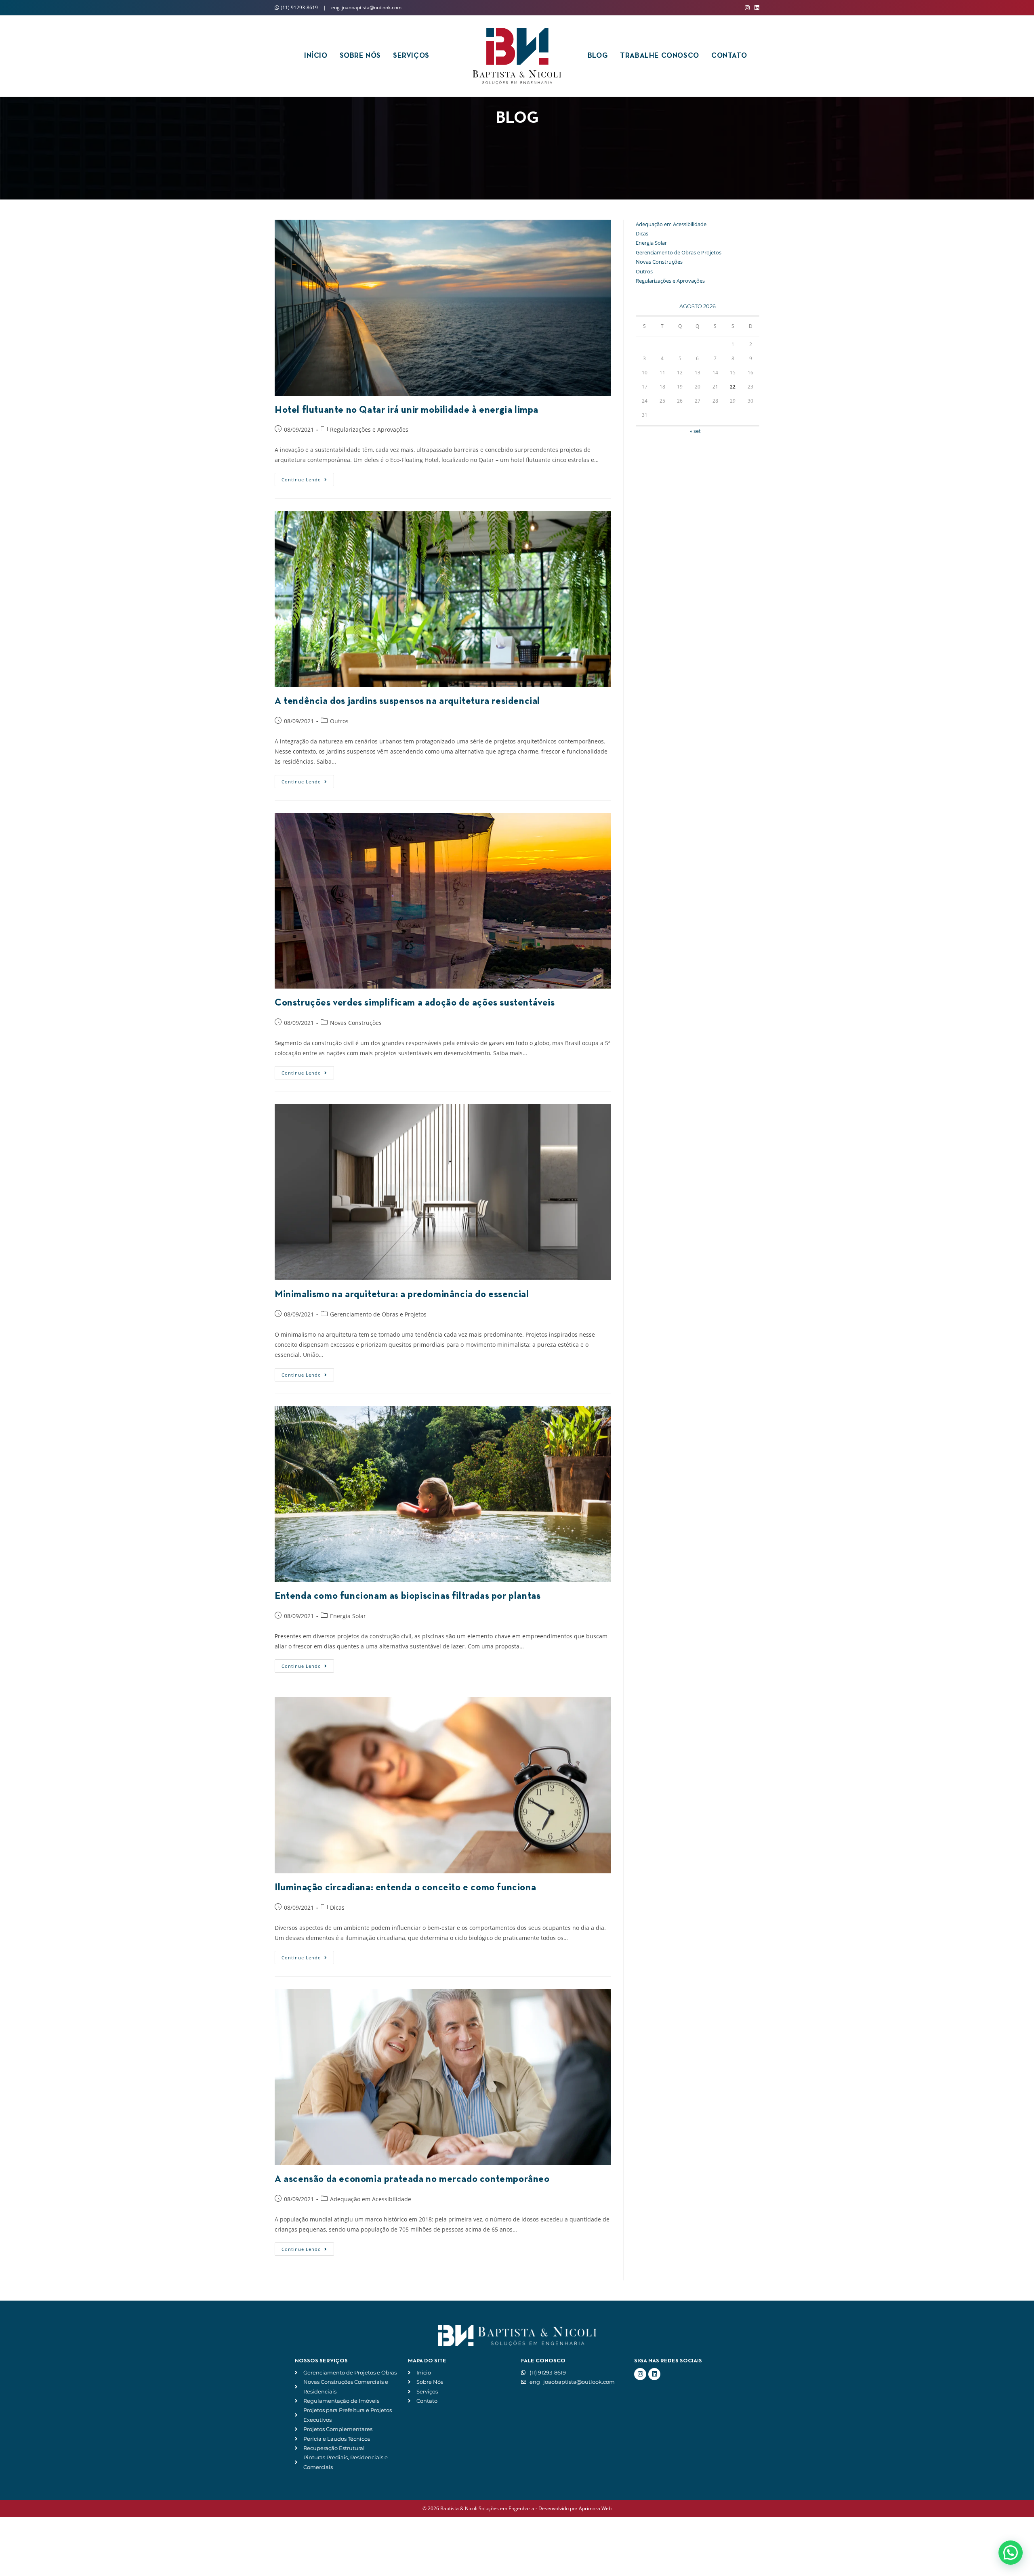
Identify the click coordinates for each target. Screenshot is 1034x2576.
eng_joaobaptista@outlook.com (366, 7)
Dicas (337, 1907)
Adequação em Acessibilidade (371, 2199)
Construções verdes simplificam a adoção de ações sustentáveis (415, 1003)
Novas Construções (356, 1023)
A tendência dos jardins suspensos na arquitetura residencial (407, 701)
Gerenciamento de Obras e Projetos (378, 1314)
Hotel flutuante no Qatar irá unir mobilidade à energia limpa (407, 410)
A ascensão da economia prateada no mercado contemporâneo (412, 2179)
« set (695, 431)
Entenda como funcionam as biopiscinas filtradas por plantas (408, 1596)
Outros (339, 721)
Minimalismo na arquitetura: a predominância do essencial (402, 1295)
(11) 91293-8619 (299, 7)
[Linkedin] (654, 2374)
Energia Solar (348, 1616)
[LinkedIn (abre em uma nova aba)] (756, 8)
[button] (1011, 2553)
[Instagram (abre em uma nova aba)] (747, 8)
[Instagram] (640, 2374)
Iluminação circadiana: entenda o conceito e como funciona (405, 1888)
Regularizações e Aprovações (369, 429)
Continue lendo (308, 478)
